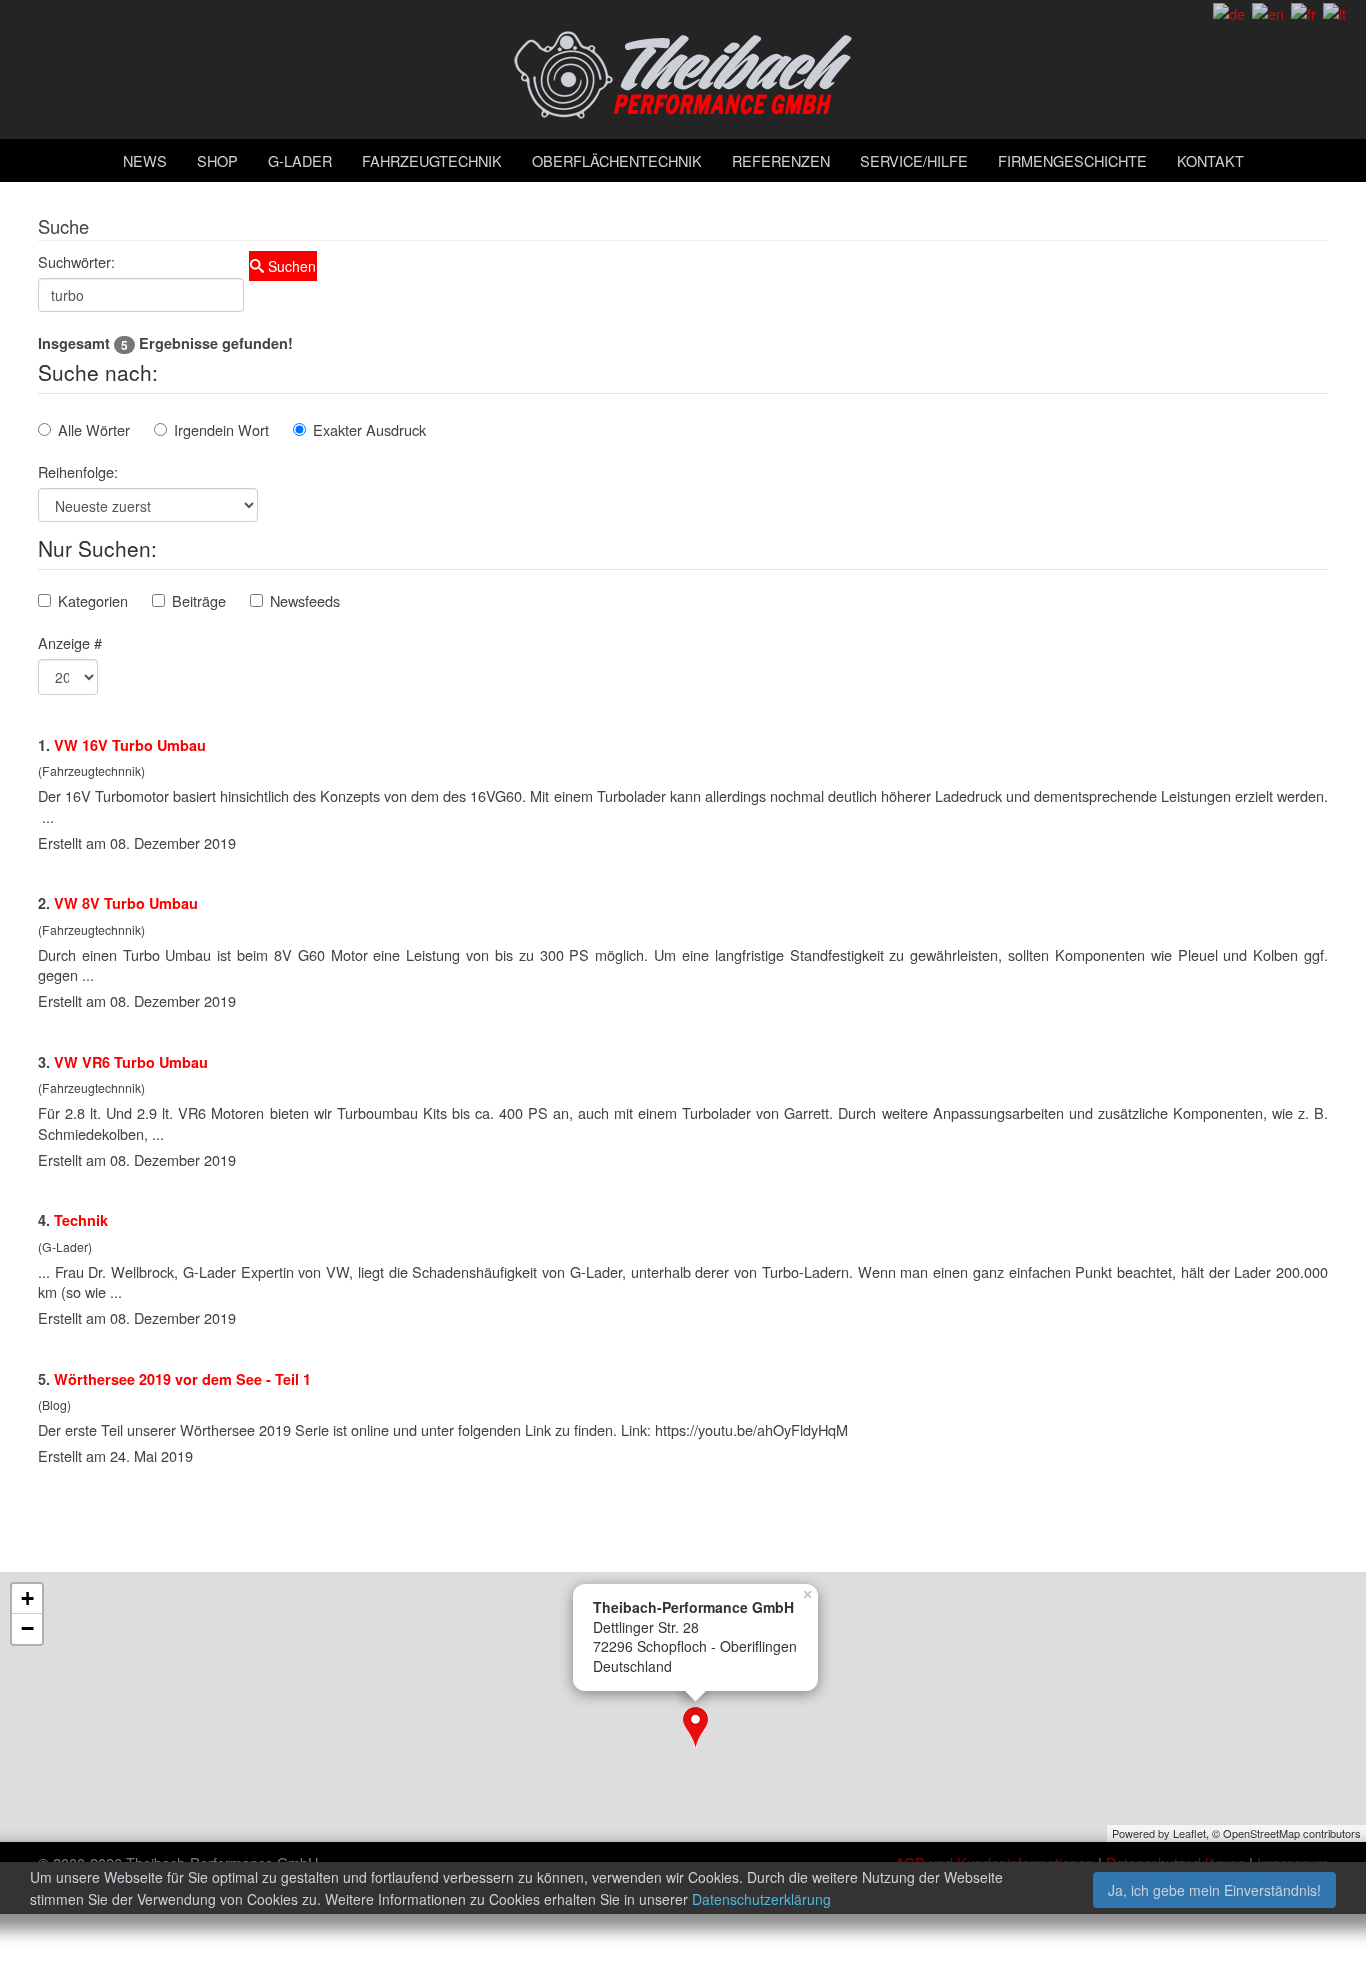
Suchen (290, 266)
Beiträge (199, 600)
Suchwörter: (76, 261)
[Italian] (1334, 11)
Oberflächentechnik (617, 160)
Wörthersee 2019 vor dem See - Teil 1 (182, 1379)
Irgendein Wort (221, 429)
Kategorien (93, 600)
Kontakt (1210, 160)
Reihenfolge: (78, 471)
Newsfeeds (305, 600)
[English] (1268, 11)
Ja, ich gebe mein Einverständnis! (1214, 1890)
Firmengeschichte (1072, 160)
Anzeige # (70, 642)
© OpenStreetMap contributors (1286, 1833)
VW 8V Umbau (126, 903)
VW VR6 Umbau (131, 1062)
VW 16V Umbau (130, 745)
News (145, 160)
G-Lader (300, 160)
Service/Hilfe (914, 160)
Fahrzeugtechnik (432, 160)
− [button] (27, 1628)
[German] (1229, 11)
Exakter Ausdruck (369, 429)
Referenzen (781, 160)
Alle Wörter (94, 429)
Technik (81, 1220)
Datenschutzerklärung (761, 1899)
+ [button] (27, 1598)
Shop (217, 160)
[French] (1303, 11)
